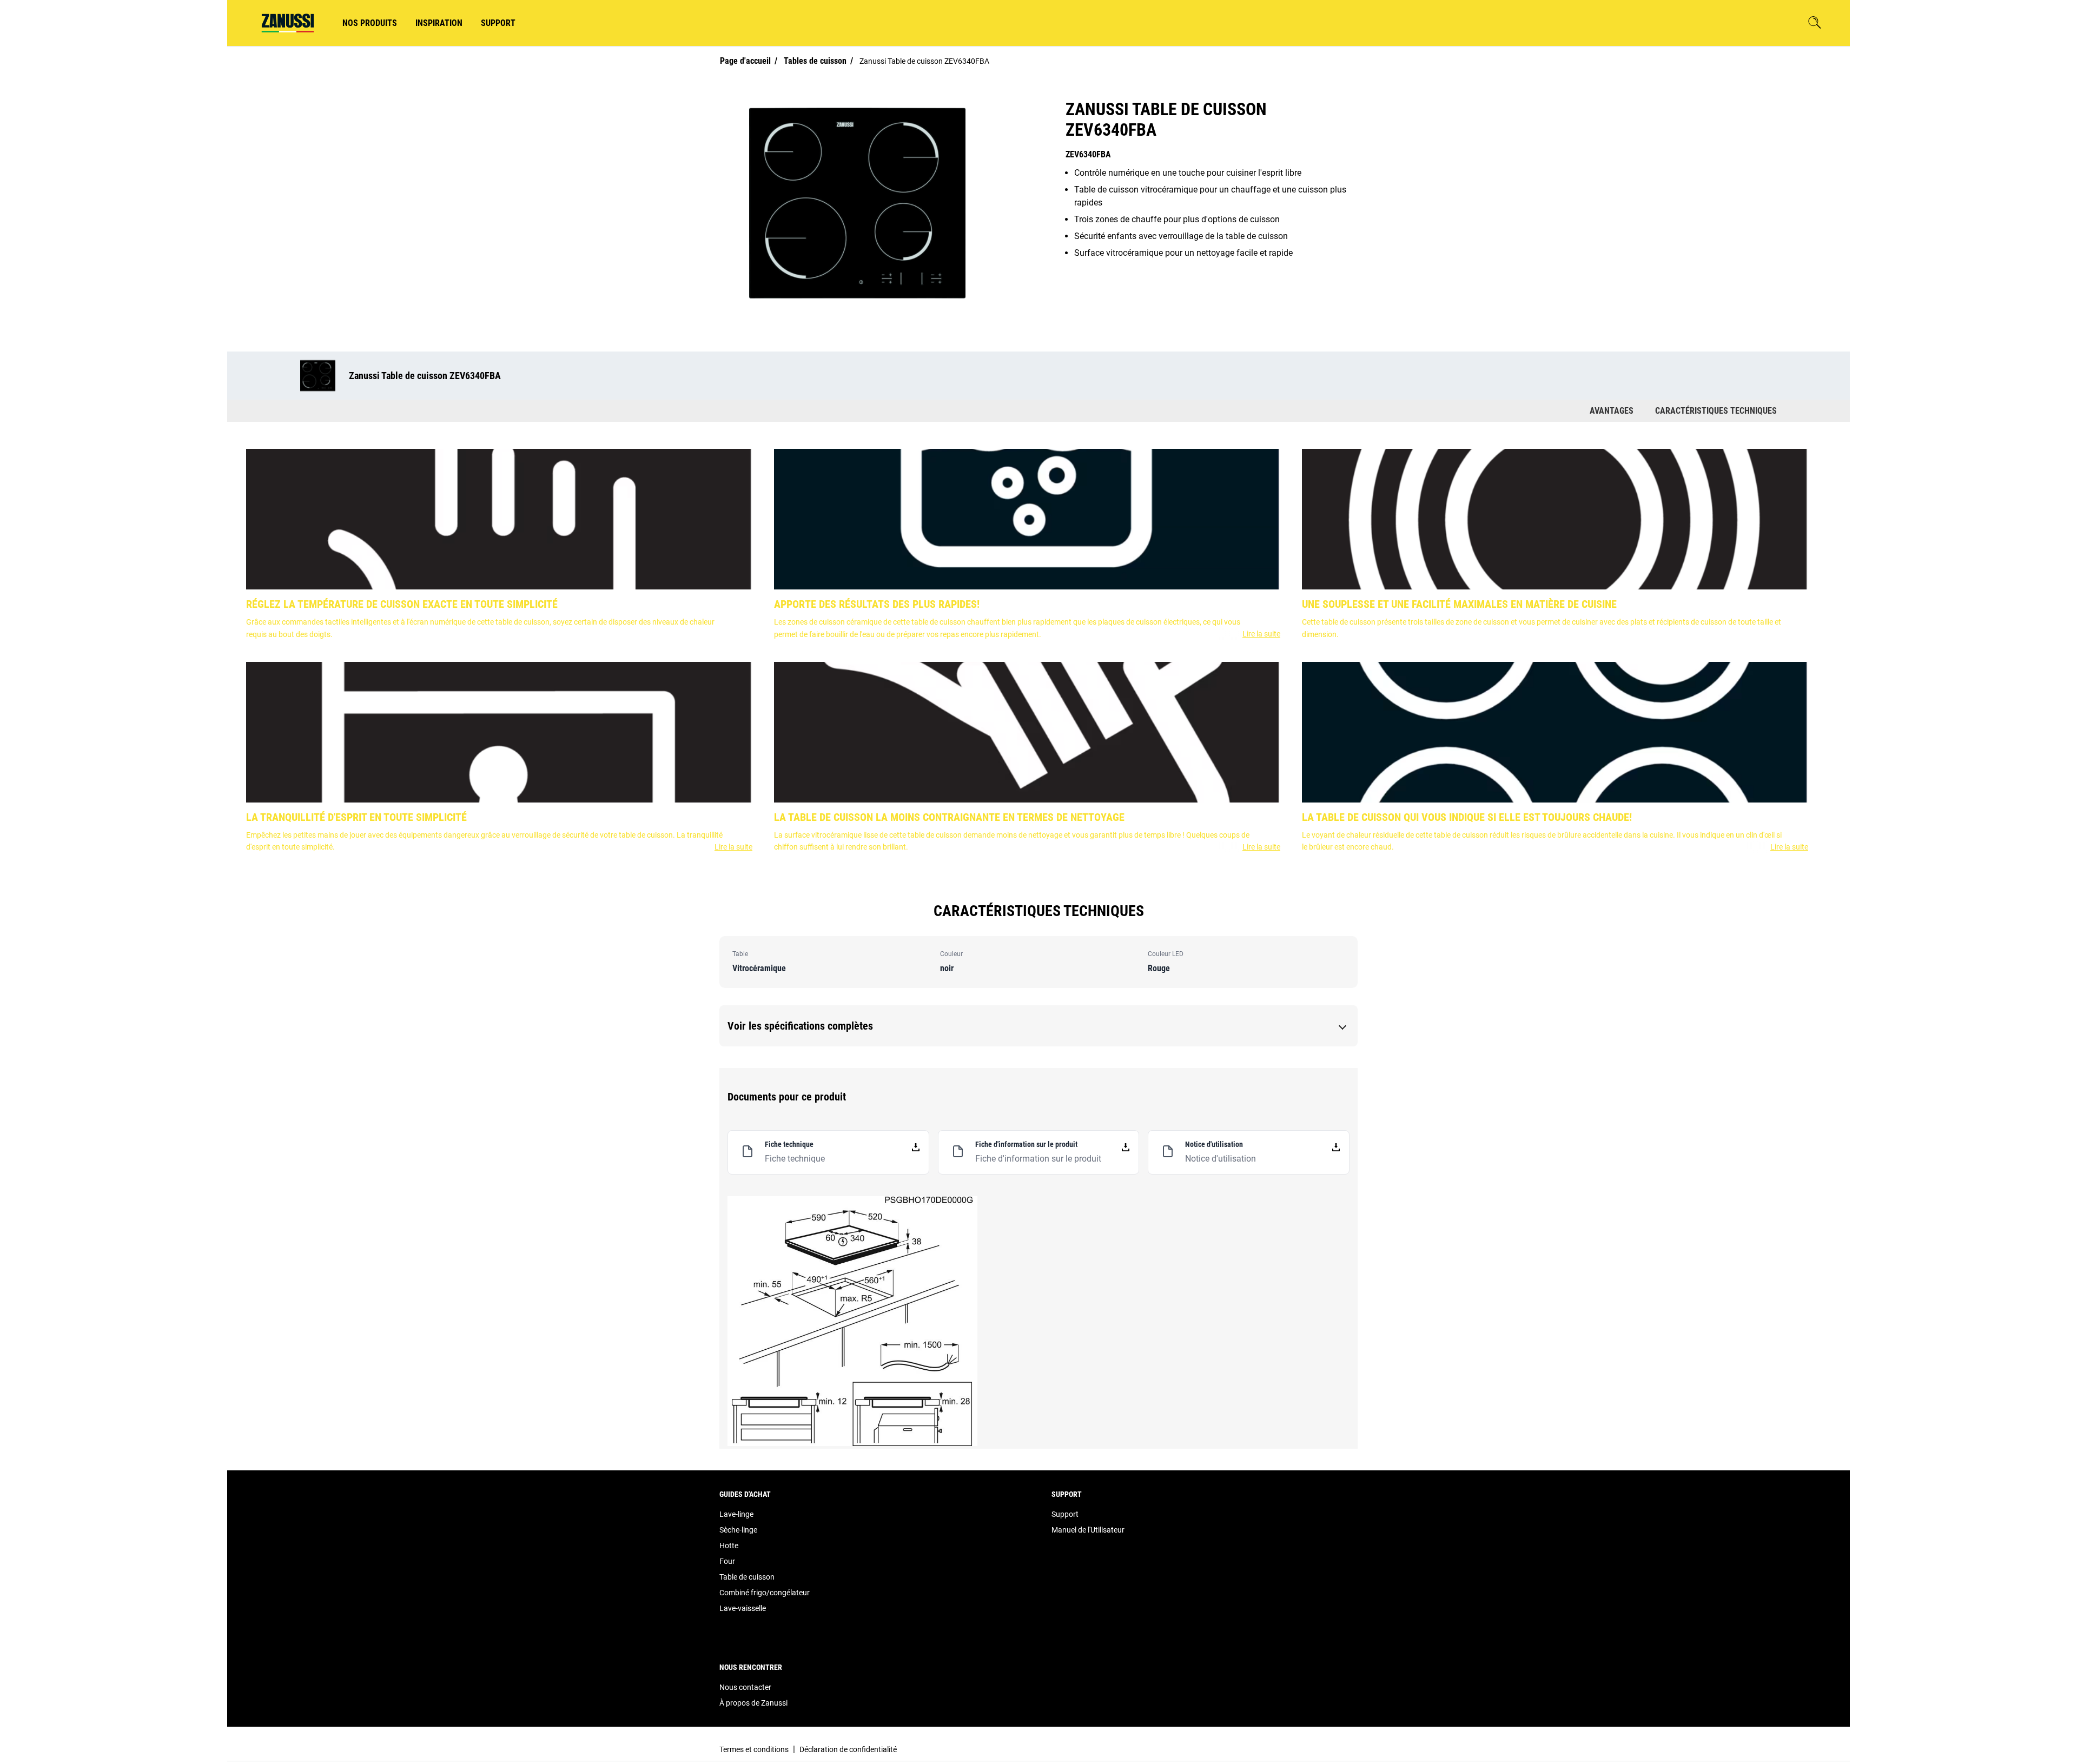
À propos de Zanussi (753, 1703)
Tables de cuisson (815, 61)
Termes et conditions (754, 1749)
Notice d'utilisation (1221, 1159)
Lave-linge (736, 1514)
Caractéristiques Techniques (1716, 411)
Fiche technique (795, 1159)
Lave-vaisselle (743, 1608)
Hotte (729, 1546)
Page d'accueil (745, 61)
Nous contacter (745, 1687)
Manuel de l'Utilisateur (1088, 1530)
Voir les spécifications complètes (800, 1026)
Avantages (1612, 411)
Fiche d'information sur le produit (1038, 1159)
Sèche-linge (738, 1530)
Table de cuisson (747, 1577)
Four (727, 1561)
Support (1065, 1514)
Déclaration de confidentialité (848, 1749)
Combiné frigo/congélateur (765, 1593)
